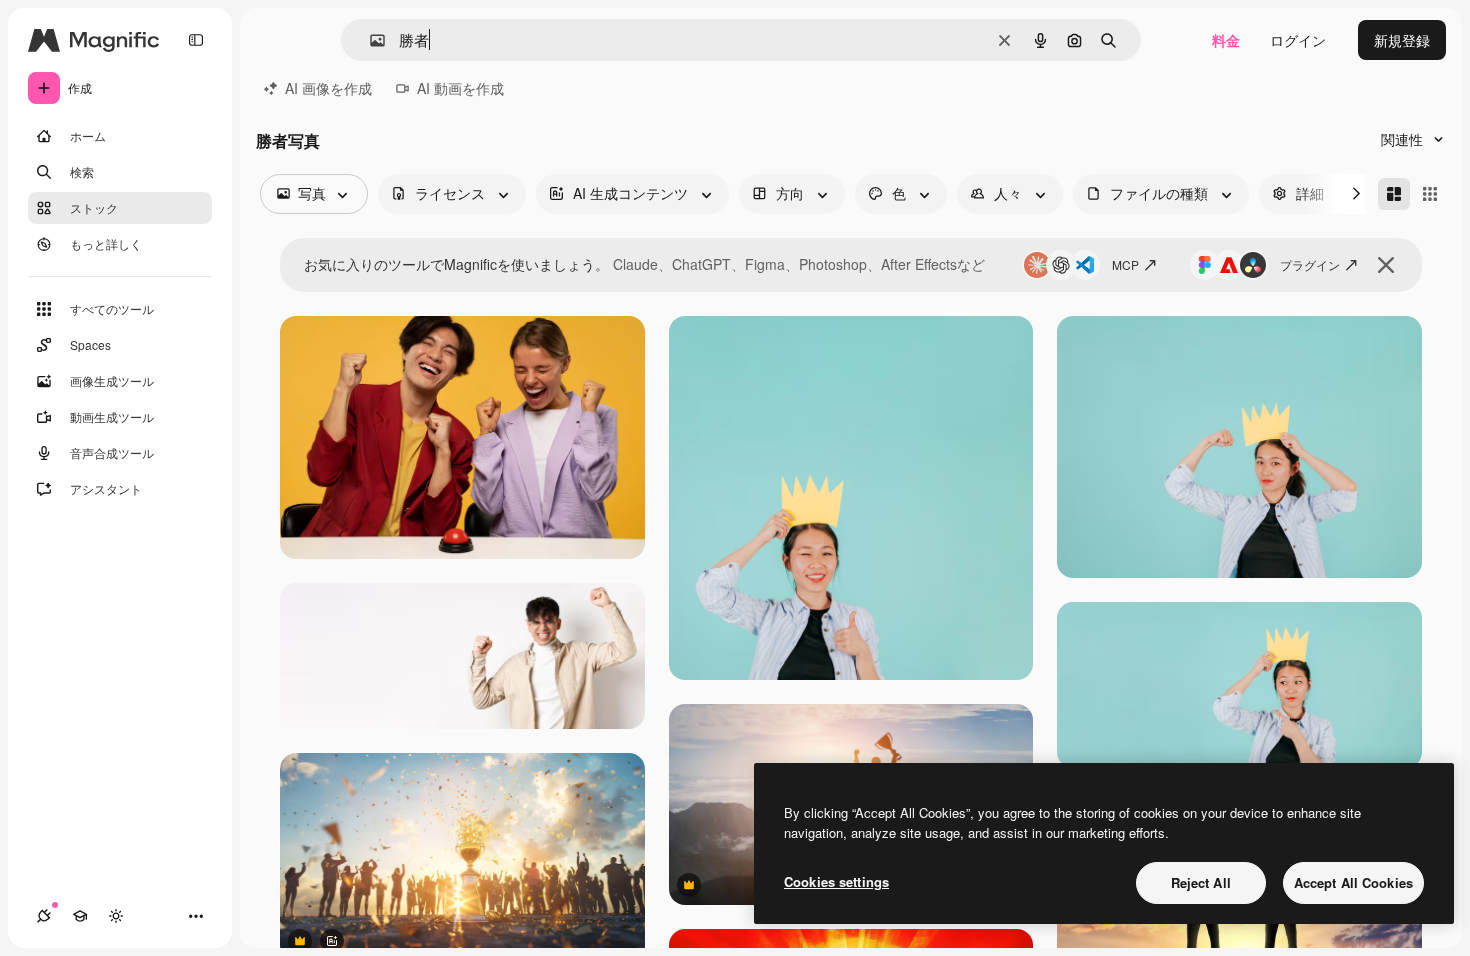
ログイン (1298, 40)
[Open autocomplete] (369, 40)
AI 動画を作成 (460, 88)
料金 (1226, 40)
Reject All (1201, 882)
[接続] (44, 916)
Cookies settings (836, 881)
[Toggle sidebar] (196, 40)
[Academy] (80, 916)
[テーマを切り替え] (116, 916)
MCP (1125, 264)
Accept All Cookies (1353, 882)
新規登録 (1402, 40)
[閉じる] (1386, 265)
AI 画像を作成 (328, 88)
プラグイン (1310, 264)
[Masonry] (1394, 194)
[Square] (1430, 194)
